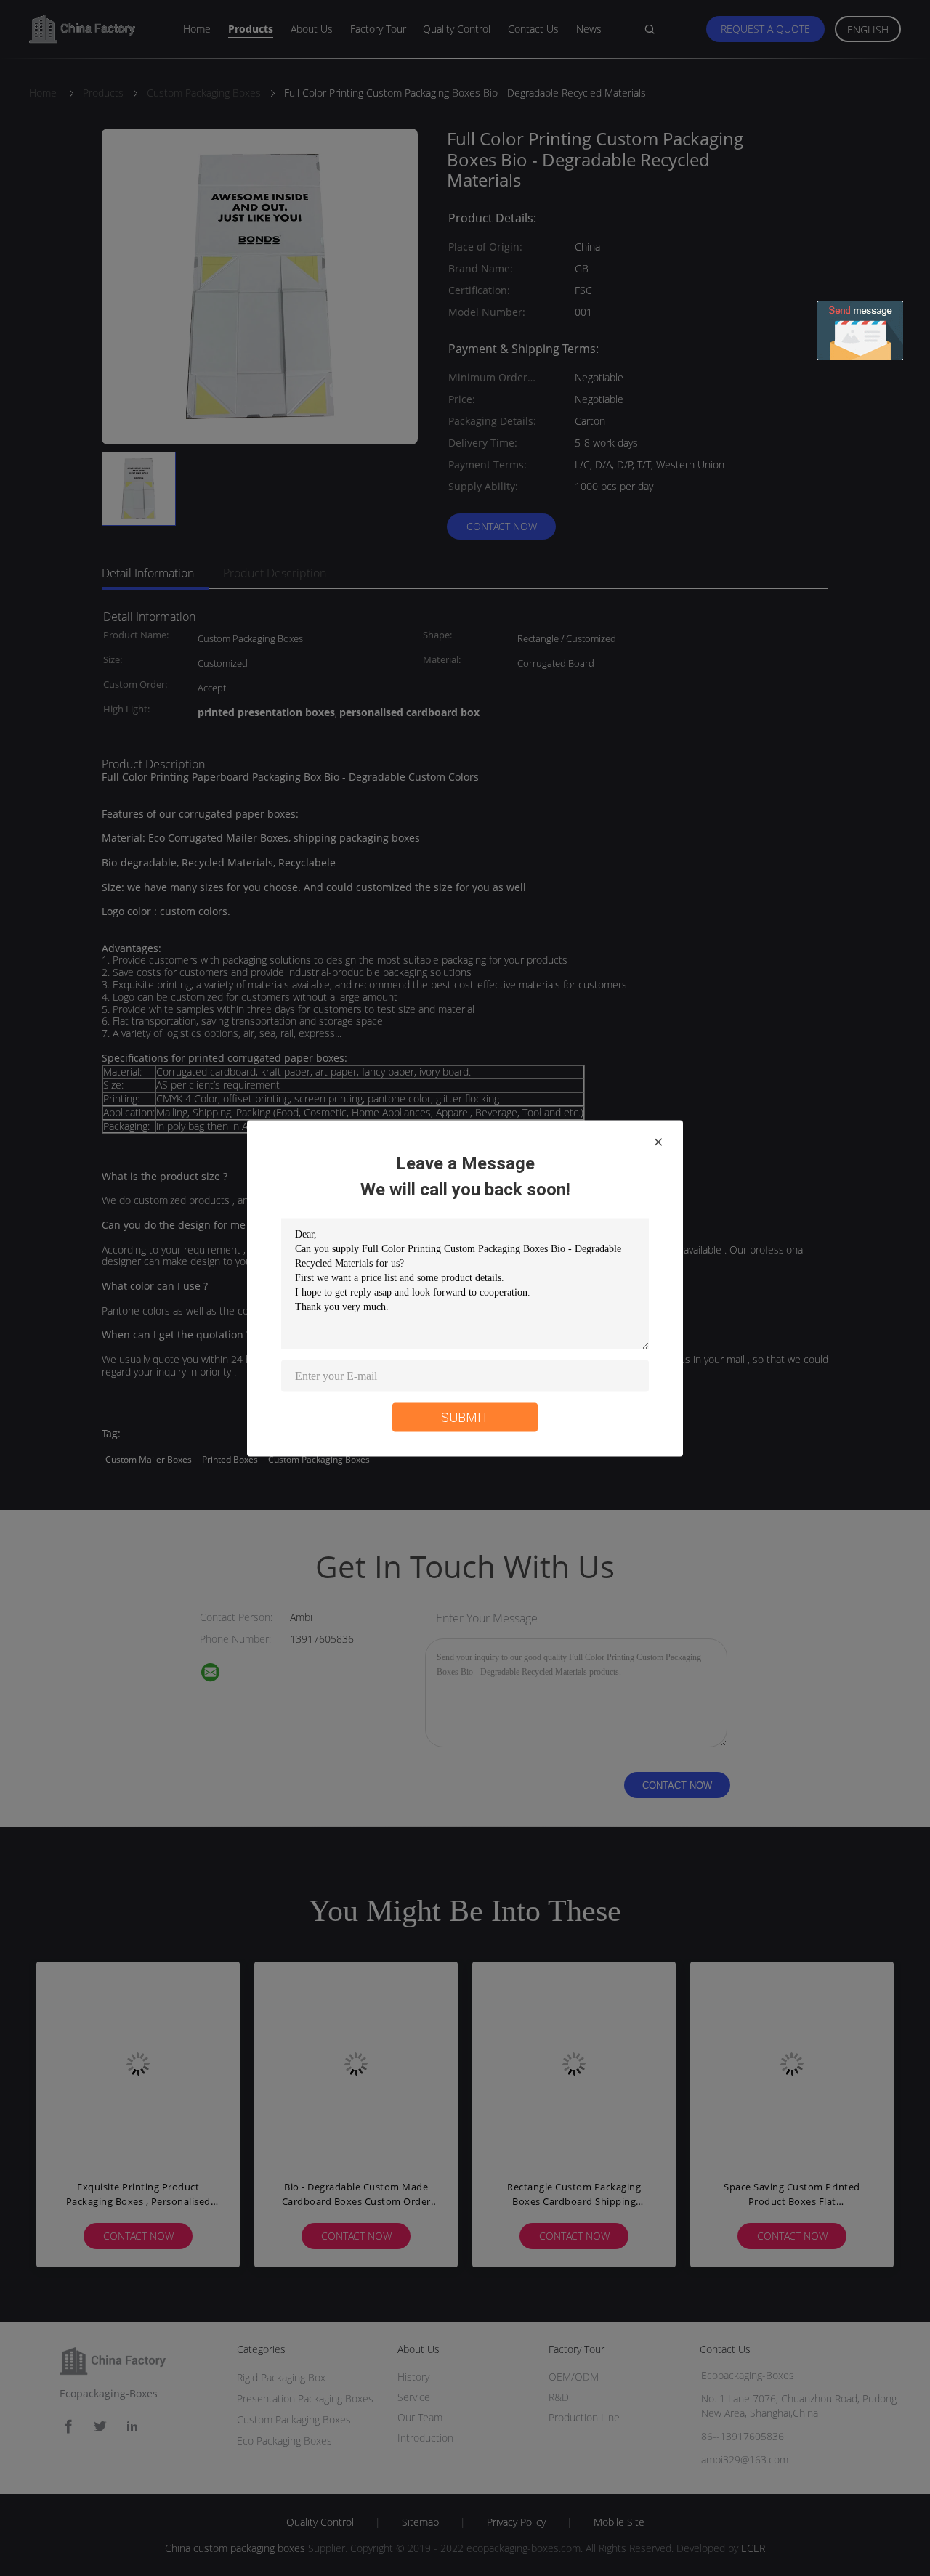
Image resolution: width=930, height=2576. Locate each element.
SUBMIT (465, 1417)
